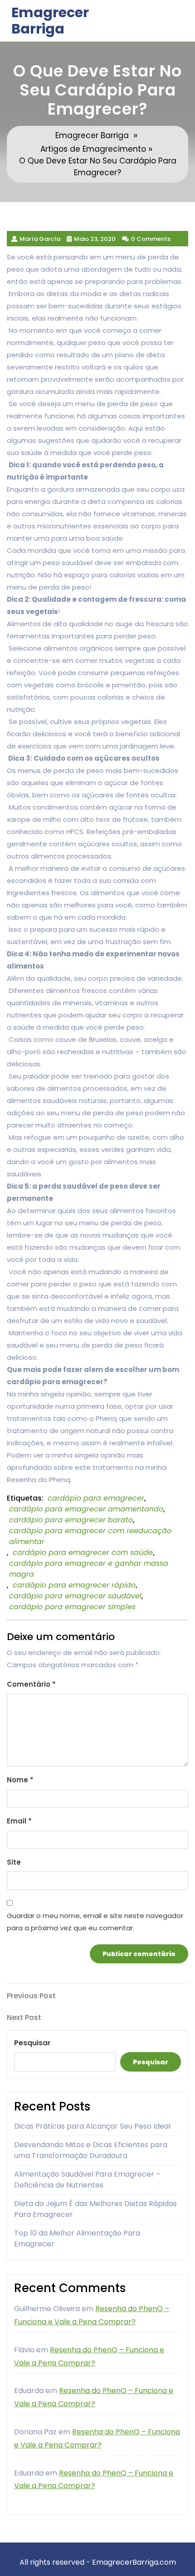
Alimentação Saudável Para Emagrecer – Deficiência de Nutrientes (87, 2180)
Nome (20, 1780)
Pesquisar (32, 2043)
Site (14, 1862)
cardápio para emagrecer (96, 1498)
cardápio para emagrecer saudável (75, 1596)
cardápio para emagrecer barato (71, 1520)
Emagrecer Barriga (50, 21)
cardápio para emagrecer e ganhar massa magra (89, 1569)
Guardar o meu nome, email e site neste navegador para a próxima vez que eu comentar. (95, 1922)
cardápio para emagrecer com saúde (83, 1552)
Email (19, 1821)
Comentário (31, 1684)
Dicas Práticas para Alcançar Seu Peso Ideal (92, 2126)
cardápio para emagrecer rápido (74, 1585)
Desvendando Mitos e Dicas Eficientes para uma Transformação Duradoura (91, 2150)
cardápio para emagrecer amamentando (86, 1509)
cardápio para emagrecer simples (72, 1607)
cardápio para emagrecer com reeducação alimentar (90, 1536)
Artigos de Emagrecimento (93, 149)
